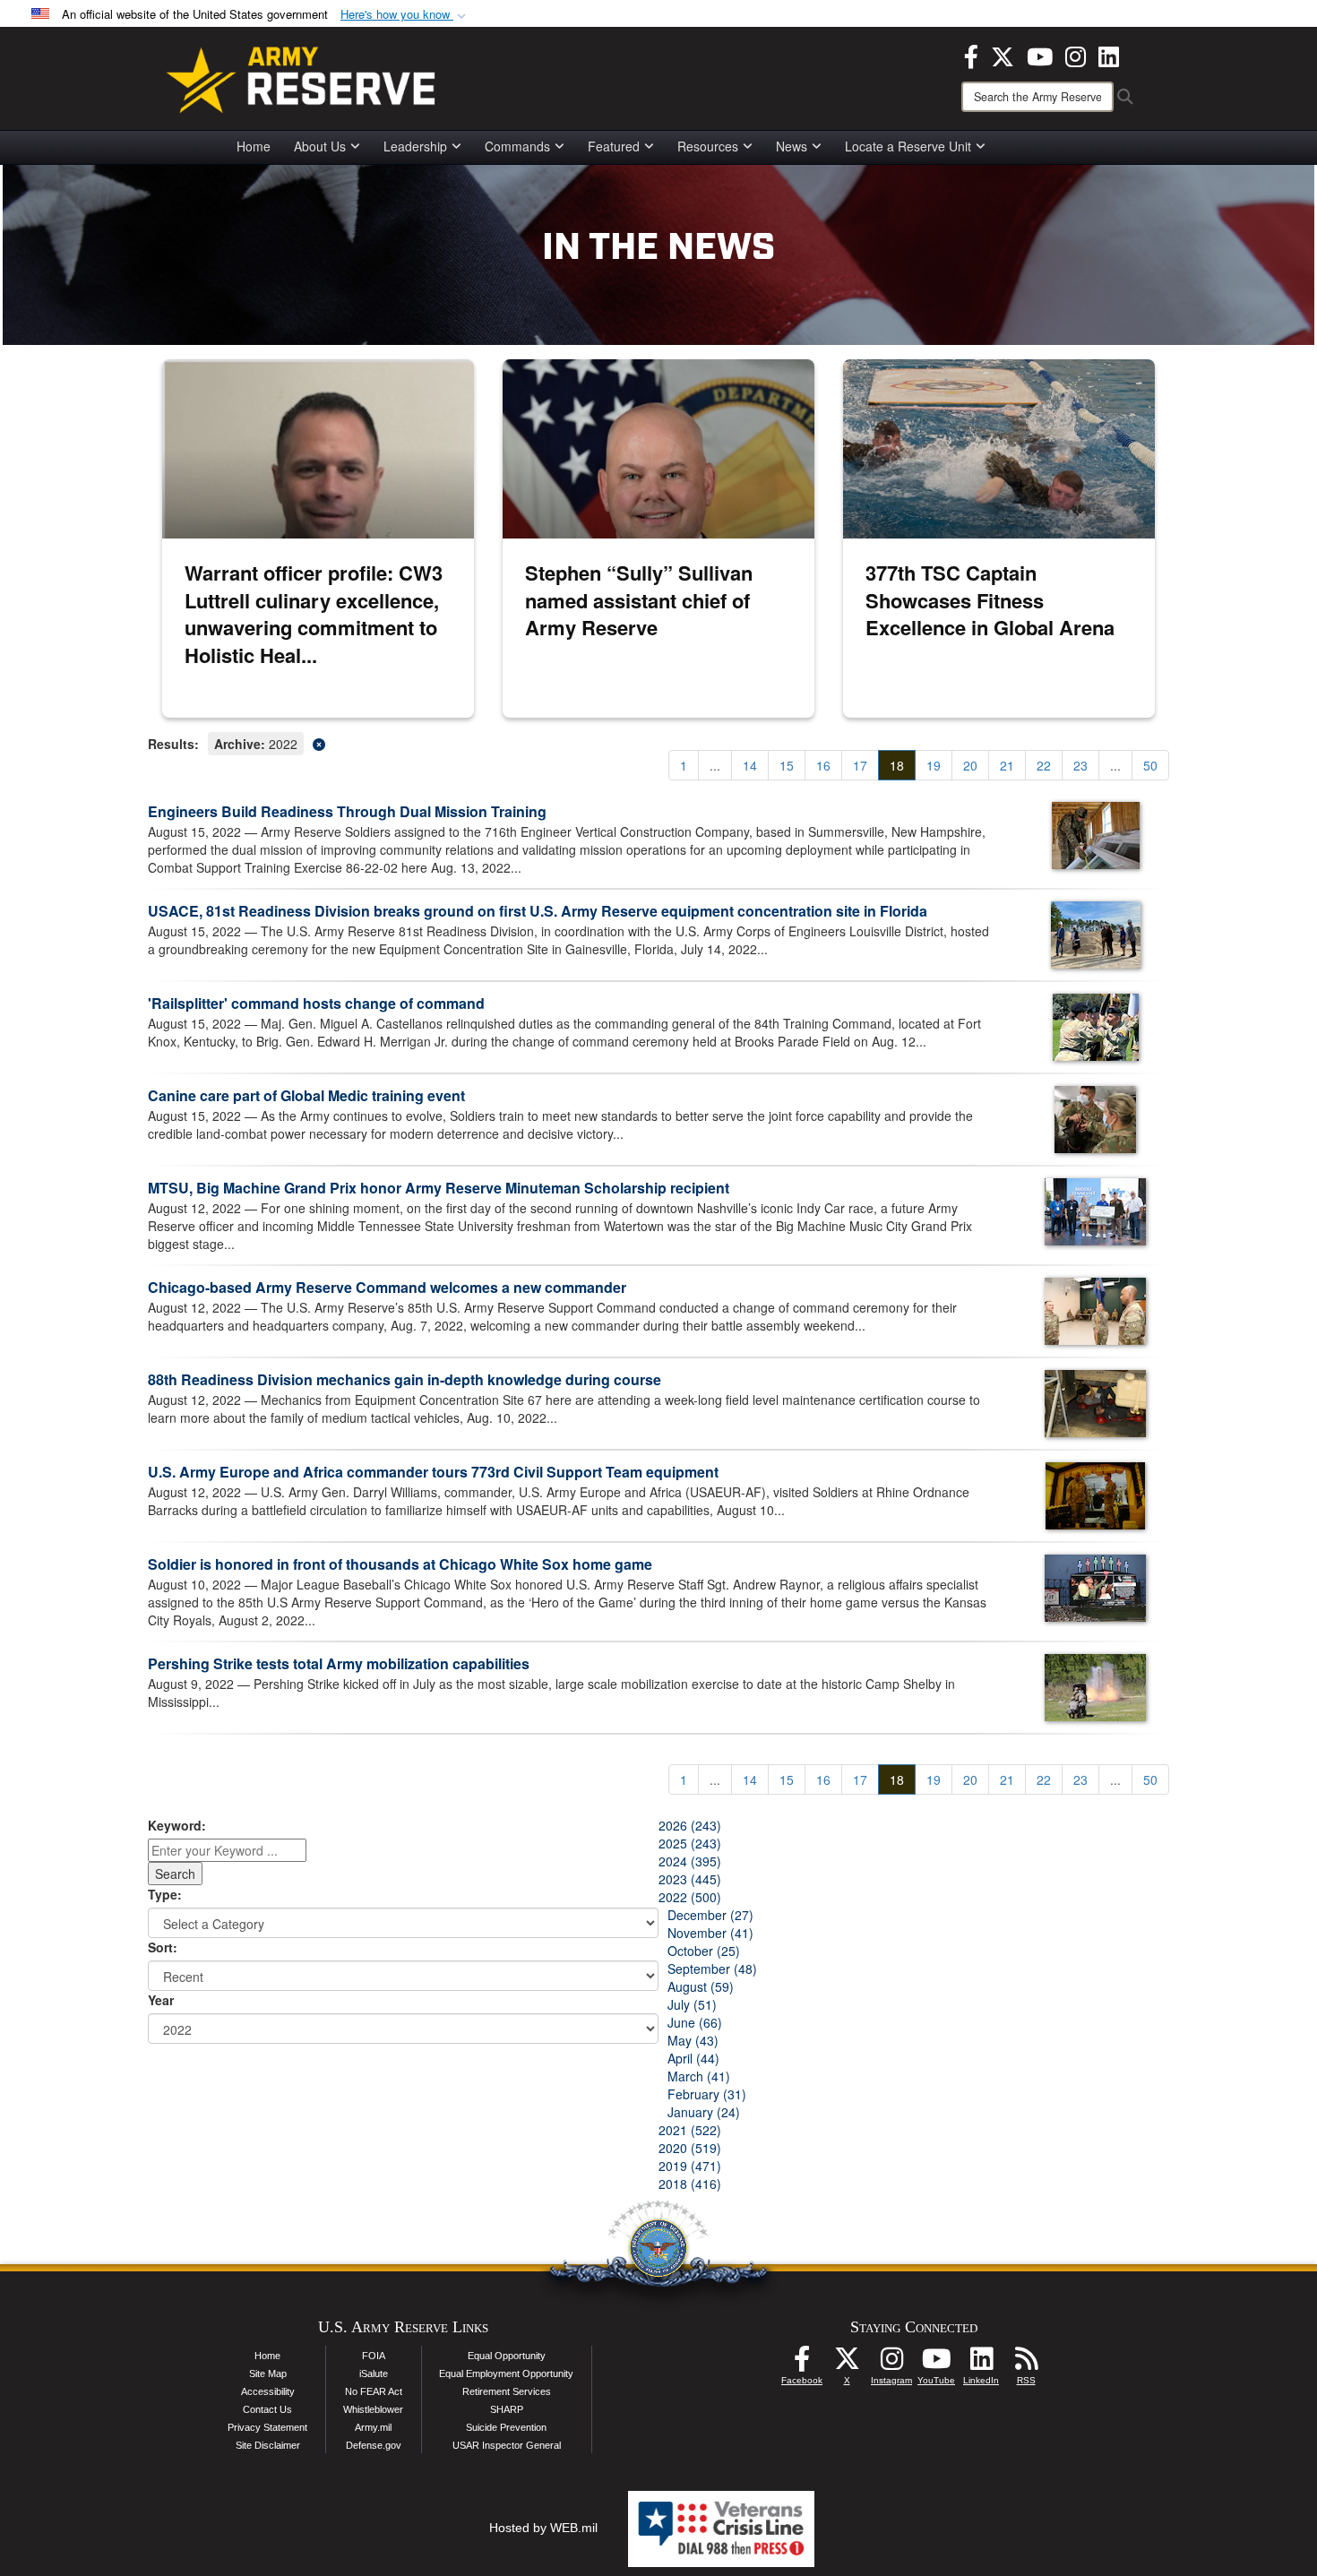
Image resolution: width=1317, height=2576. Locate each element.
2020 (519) (690, 2148)
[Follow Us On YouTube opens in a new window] (936, 2364)
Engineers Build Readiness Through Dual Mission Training (347, 811)
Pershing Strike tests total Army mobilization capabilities (339, 1663)
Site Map (268, 2374)
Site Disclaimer (268, 2445)
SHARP (507, 2409)
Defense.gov (374, 2445)
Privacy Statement (267, 2427)
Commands (517, 146)
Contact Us (267, 2409)
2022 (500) (690, 1897)
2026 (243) (690, 1825)
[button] (405, 15)
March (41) (699, 2076)
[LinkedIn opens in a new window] (1109, 55)
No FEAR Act (374, 2391)
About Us (320, 146)
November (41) (710, 1933)
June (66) (695, 2022)
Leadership (415, 146)
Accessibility (268, 2391)
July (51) (692, 2004)
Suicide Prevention (506, 2427)
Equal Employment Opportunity (506, 2374)
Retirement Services (507, 2391)
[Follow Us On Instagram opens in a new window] (891, 2364)
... (715, 765)
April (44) (693, 2058)
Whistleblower (373, 2409)
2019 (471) (690, 2166)
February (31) (707, 2094)
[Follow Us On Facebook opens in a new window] (802, 2364)
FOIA (374, 2356)
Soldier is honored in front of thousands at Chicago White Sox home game (400, 1564)
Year (161, 2000)
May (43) (693, 2040)
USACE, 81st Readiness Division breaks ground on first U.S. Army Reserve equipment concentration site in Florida (538, 911)
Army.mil (373, 2427)
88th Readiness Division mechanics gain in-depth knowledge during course (405, 1379)
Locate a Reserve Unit (908, 146)
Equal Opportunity (507, 2356)
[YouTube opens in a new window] (1040, 55)
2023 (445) (690, 1879)
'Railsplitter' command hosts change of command (316, 1003)
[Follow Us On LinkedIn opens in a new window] (981, 2364)
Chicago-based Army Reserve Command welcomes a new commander (387, 1287)
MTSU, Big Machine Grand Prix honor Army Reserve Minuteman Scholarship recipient (439, 1188)
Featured (614, 146)
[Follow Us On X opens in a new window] (847, 2364)
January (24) (704, 2112)
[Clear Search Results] (658, 742)
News (792, 146)
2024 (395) (690, 1861)
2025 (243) (690, 1843)
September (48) (712, 1969)
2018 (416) (690, 2184)
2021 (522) (690, 2130)
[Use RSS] (1026, 2364)
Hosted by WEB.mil (543, 2528)
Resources (708, 146)
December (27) (710, 1915)
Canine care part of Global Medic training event (306, 1095)
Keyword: (177, 1825)
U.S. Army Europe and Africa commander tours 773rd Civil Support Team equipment (433, 1472)
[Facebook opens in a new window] (971, 55)
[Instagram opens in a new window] (1076, 55)
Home (254, 146)
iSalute (374, 2374)
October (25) (704, 1951)
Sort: (163, 1947)
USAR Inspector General (507, 2445)
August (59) (701, 1986)
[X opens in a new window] (1003, 55)
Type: (165, 1894)
